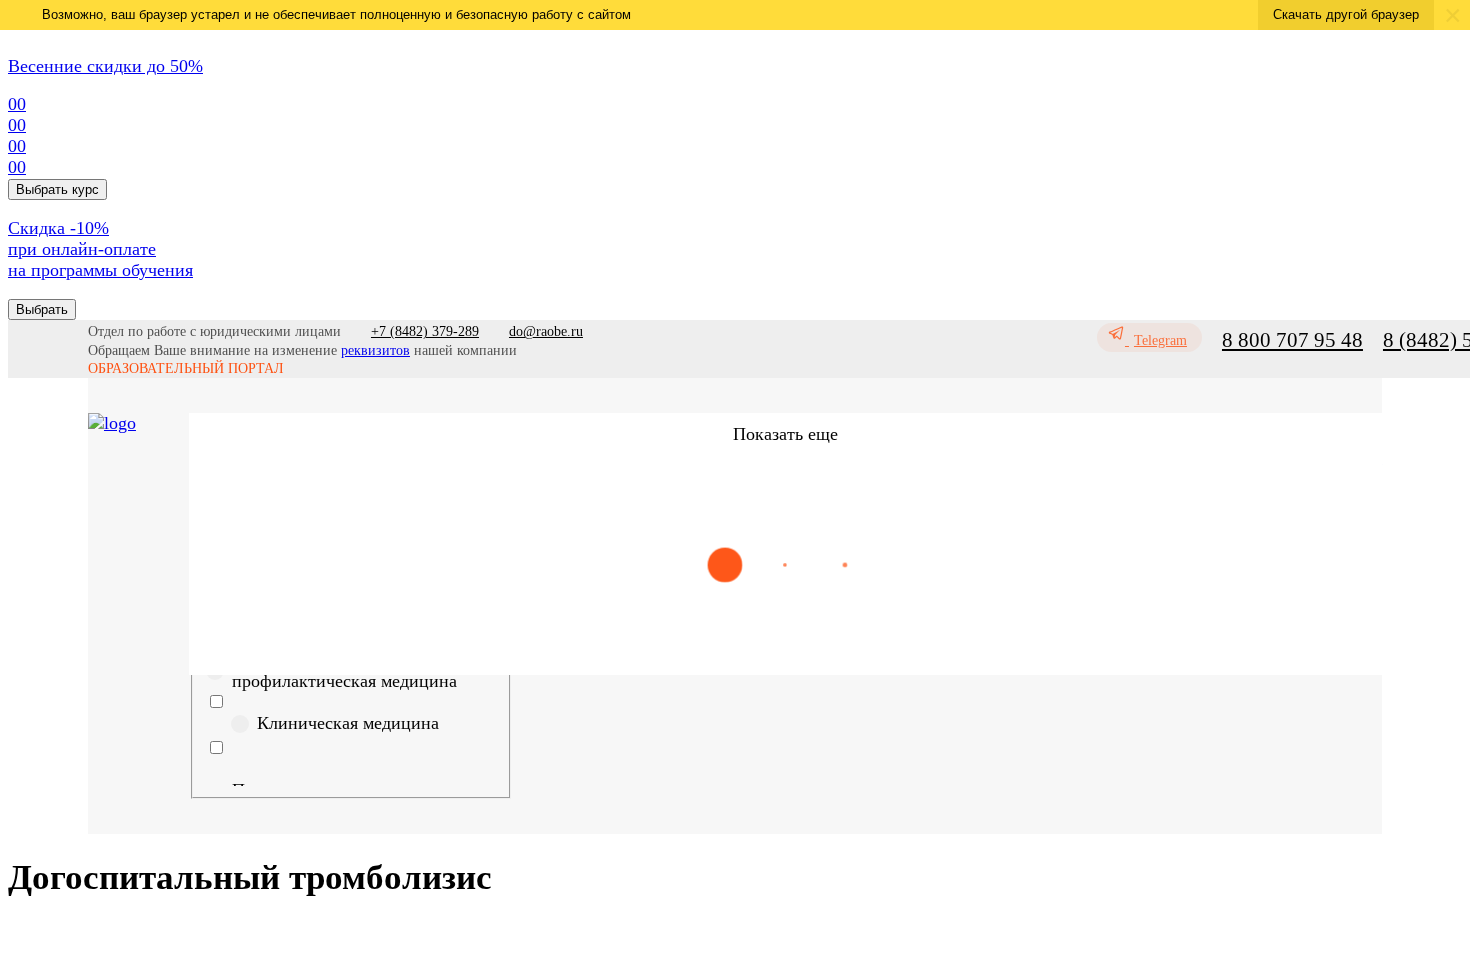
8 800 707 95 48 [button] (1292, 340)
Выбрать (42, 309)
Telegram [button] (1160, 340)
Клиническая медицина (348, 723)
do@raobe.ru (546, 331)
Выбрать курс (57, 189)
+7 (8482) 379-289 (425, 331)
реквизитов (375, 350)
